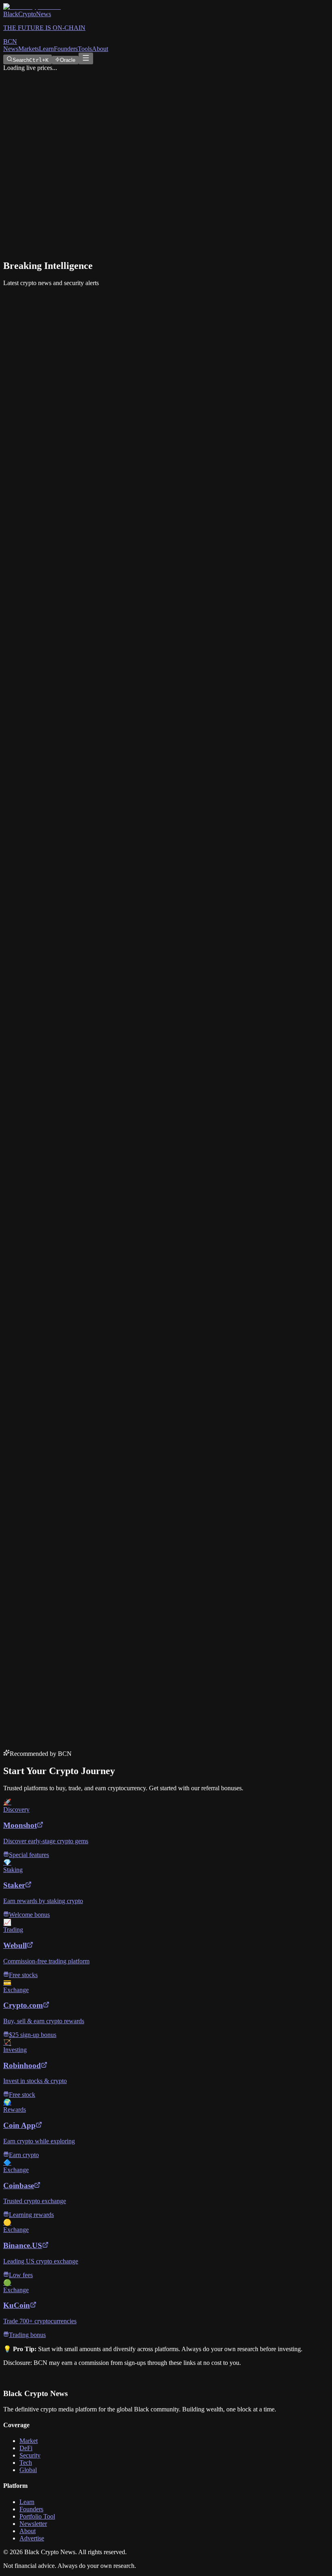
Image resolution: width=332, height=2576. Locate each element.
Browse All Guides (31, 755)
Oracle (68, 60)
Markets (29, 49)
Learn (46, 49)
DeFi (26, 2448)
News (11, 49)
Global (28, 2470)
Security (30, 2455)
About (100, 49)
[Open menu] (86, 58)
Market (29, 2441)
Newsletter (33, 2524)
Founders (66, 49)
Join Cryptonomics (28, 1688)
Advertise (32, 2538)
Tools (85, 49)
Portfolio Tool (37, 2516)
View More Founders (34, 951)
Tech (26, 2463)
